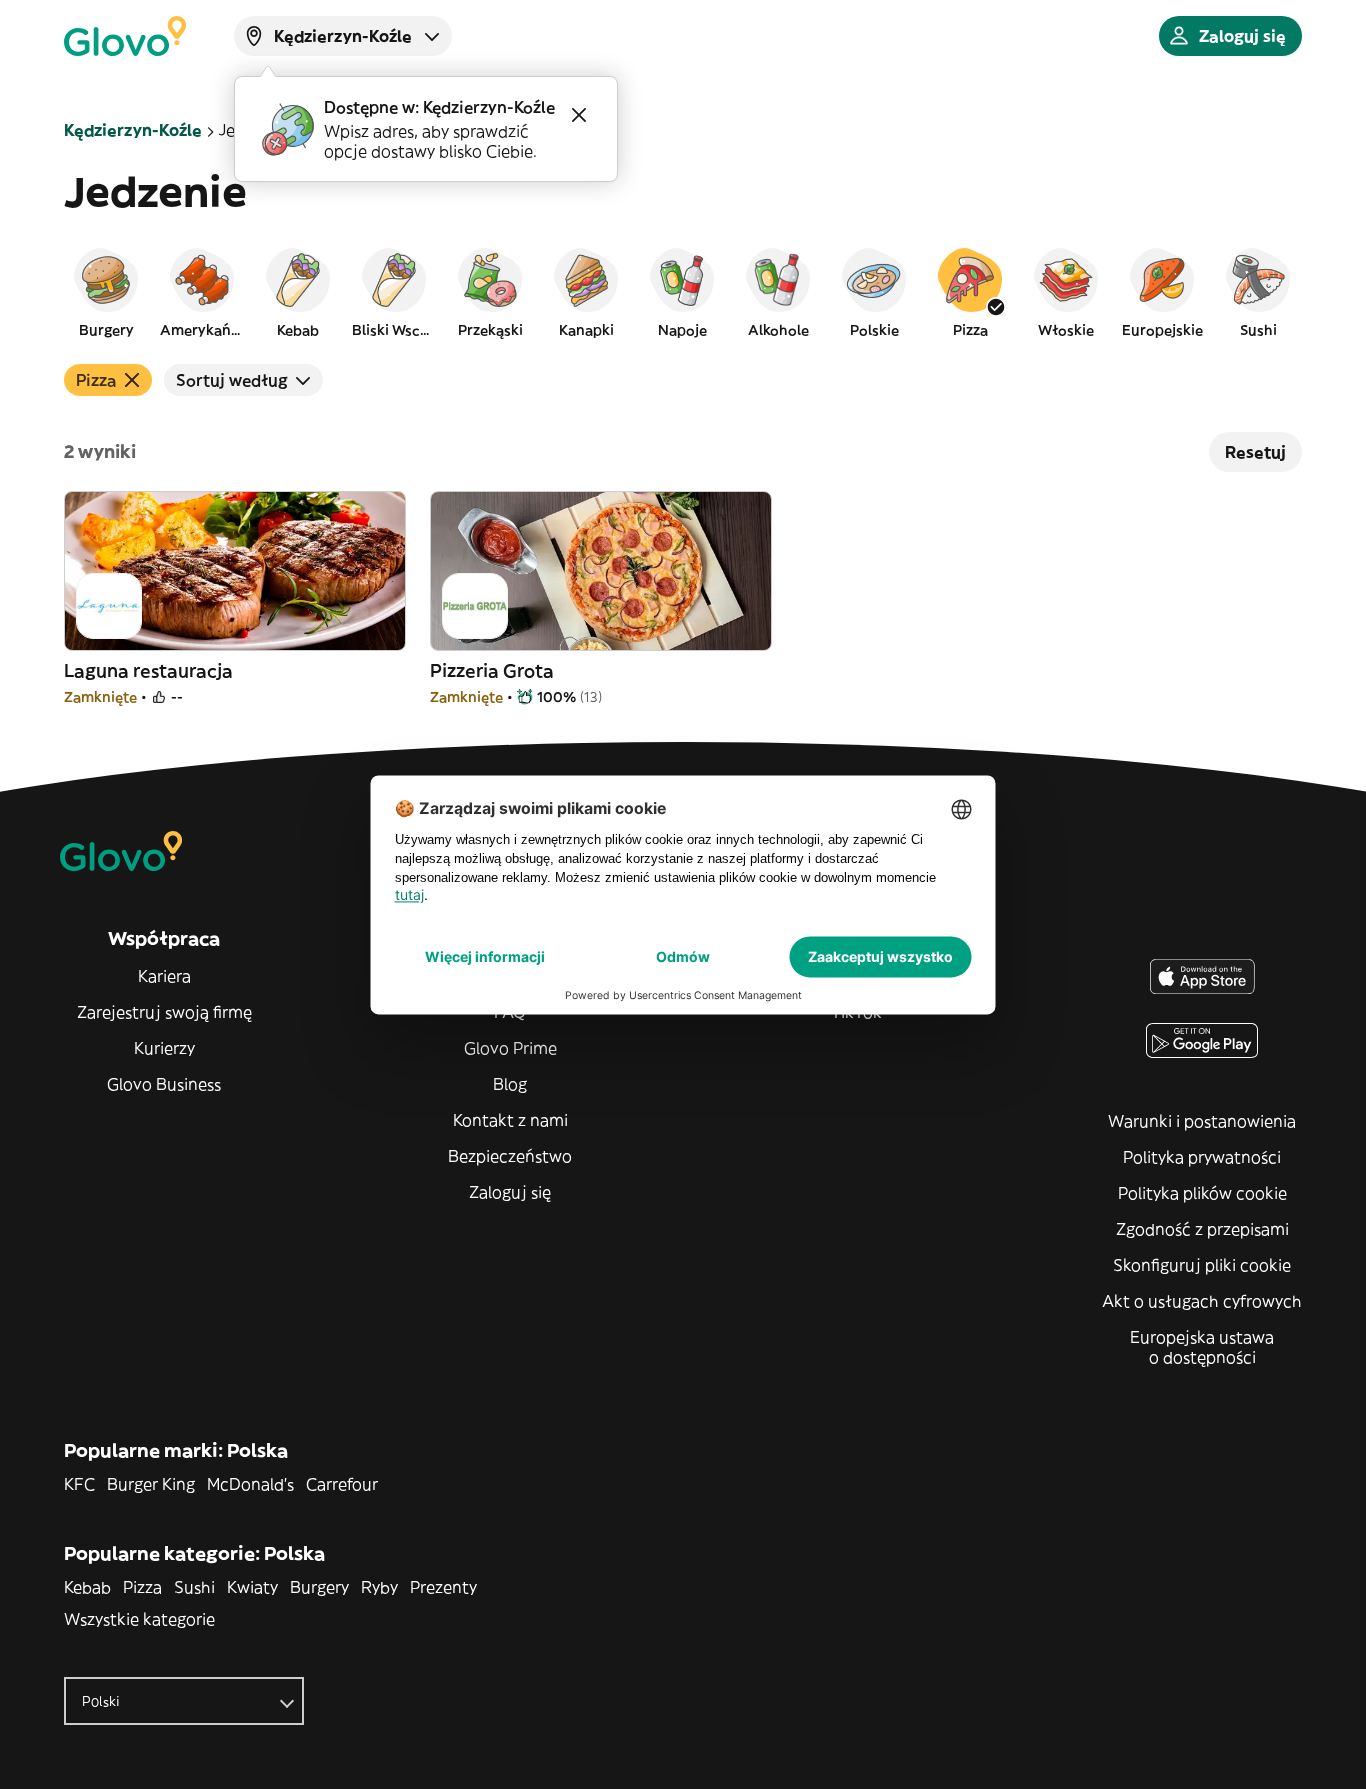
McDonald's (250, 1484)
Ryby (379, 1587)
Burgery (319, 1587)
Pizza (142, 1587)
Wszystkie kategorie (139, 1619)
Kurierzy (164, 1048)
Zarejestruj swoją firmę (164, 1012)
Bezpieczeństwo (510, 1156)
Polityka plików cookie (1202, 1193)
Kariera (164, 976)
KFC (79, 1484)
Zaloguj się (510, 1192)
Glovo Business (164, 1084)
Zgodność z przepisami (1202, 1229)
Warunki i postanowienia (1202, 1121)
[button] (106, 292)
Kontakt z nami (510, 1120)
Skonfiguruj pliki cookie (1202, 1265)
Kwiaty (252, 1587)
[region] (683, 292)
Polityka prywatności (1202, 1157)
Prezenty (443, 1587)
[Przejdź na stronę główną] (125, 36)
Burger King (151, 1484)
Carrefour (342, 1484)
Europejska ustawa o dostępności (1202, 1347)
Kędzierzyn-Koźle (133, 130)
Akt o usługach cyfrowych (1202, 1301)
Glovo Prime (510, 1048)
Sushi (194, 1587)
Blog (510, 1084)
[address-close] (579, 115)
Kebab (87, 1587)
